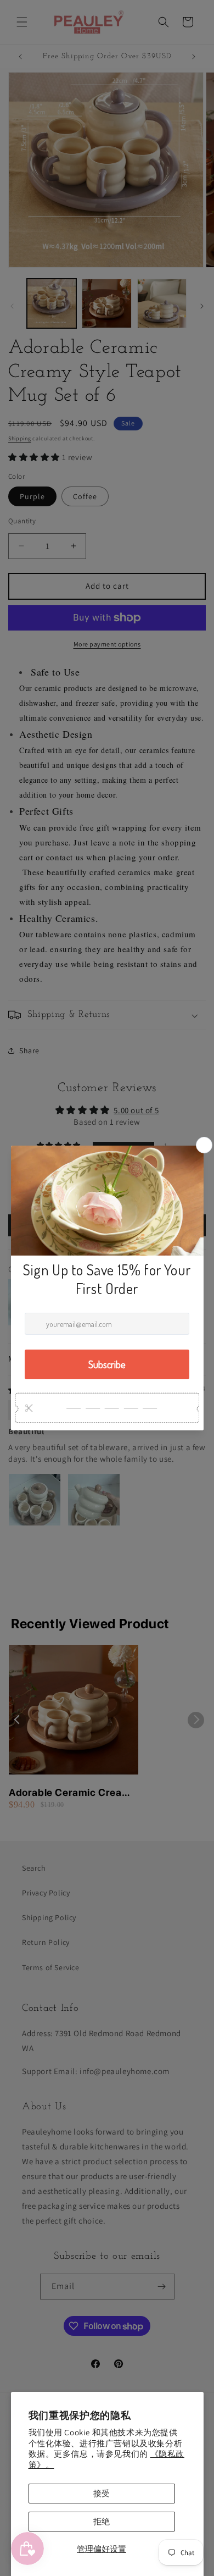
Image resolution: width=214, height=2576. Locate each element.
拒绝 (102, 2521)
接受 (102, 2493)
